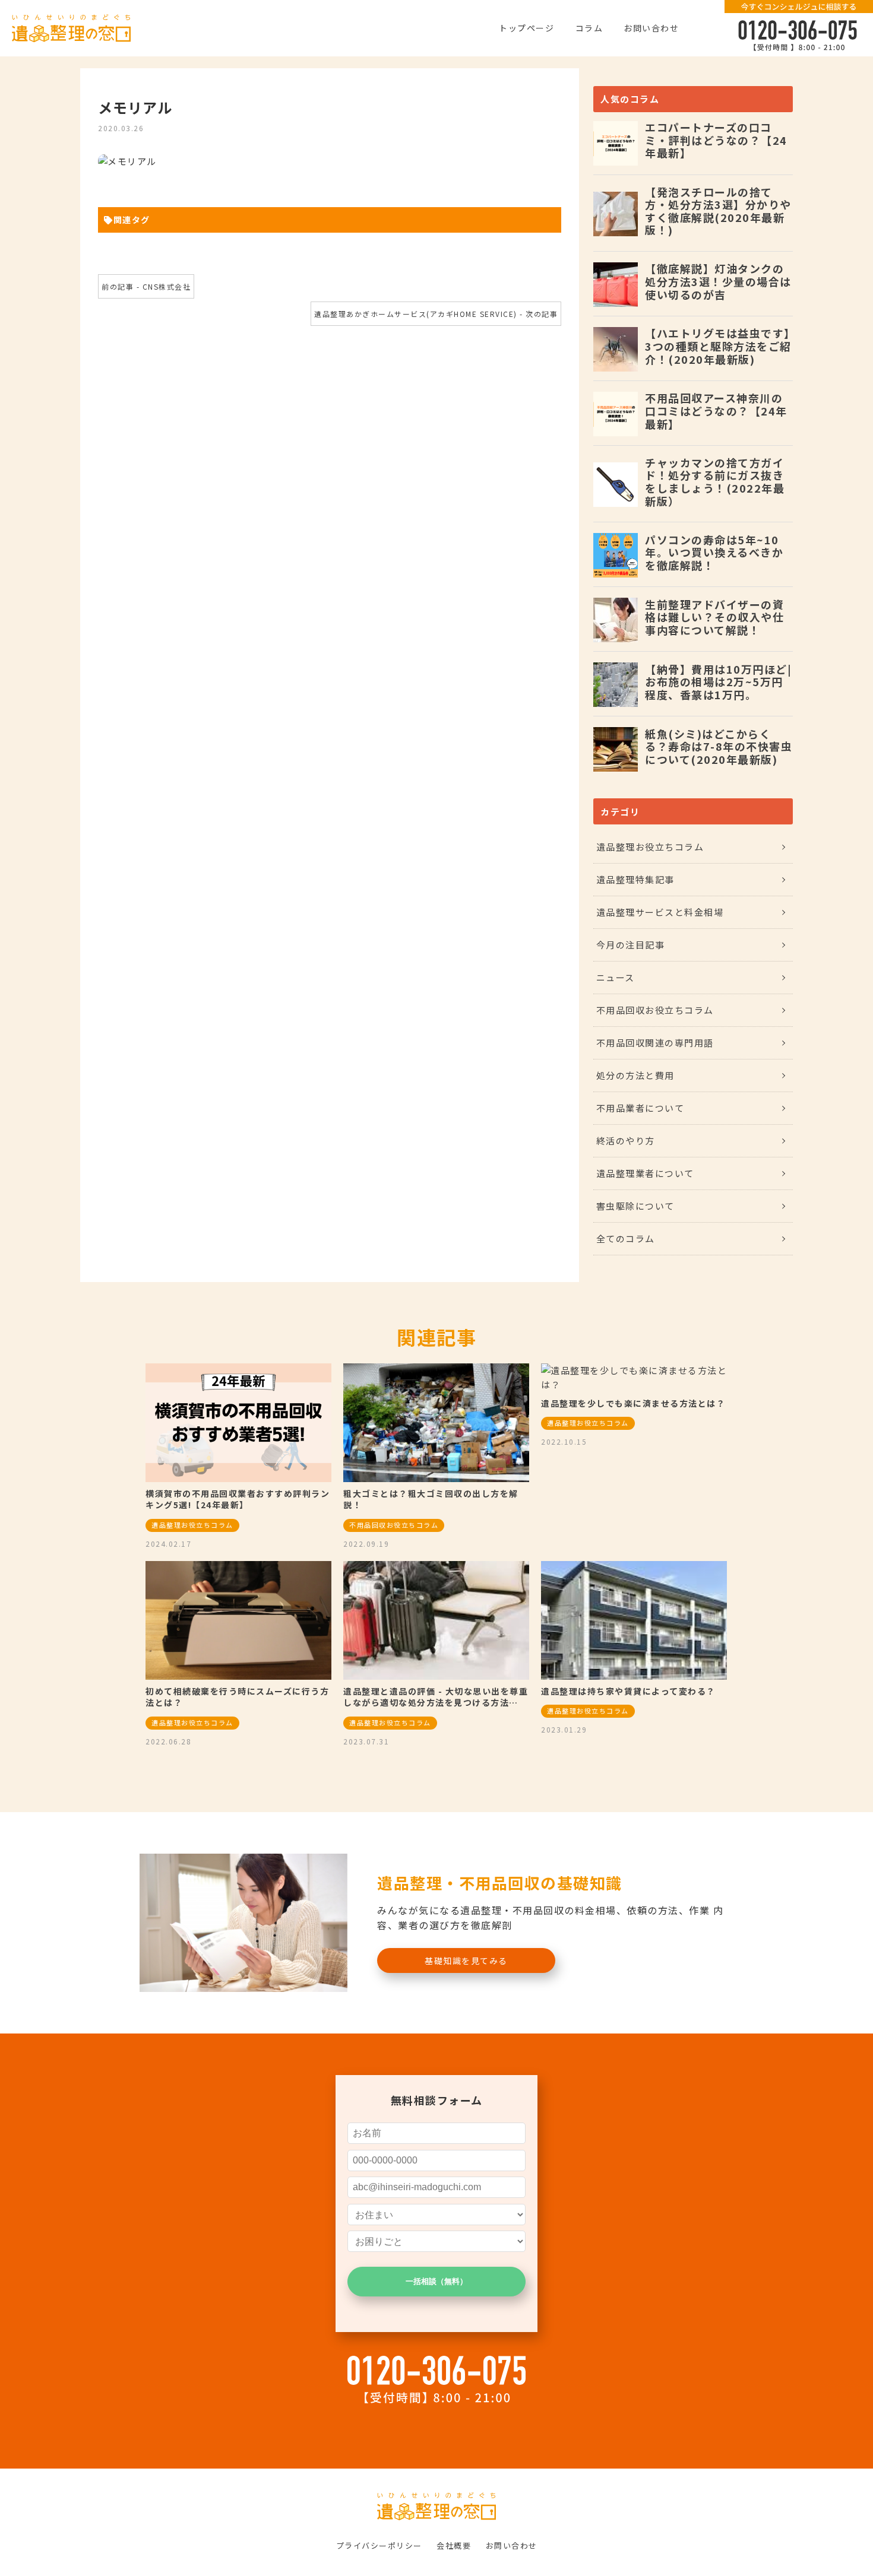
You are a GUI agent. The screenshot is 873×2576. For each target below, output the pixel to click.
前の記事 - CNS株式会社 (146, 286)
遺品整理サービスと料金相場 (660, 912)
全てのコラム (626, 1238)
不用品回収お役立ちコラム (655, 1010)
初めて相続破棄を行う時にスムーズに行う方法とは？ (237, 1697)
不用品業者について (640, 1108)
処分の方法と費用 (635, 1075)
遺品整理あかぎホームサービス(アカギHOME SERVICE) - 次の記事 (436, 314)
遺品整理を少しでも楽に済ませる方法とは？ (633, 1403)
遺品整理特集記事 (635, 879)
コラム (589, 28)
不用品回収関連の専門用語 (655, 1043)
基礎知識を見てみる (466, 1960)
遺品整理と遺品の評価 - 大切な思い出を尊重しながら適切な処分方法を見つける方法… (436, 1697)
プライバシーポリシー (379, 2545)
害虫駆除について (635, 1206)
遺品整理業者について (645, 1173)
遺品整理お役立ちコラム (650, 847)
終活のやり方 (626, 1141)
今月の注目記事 (631, 945)
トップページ (526, 28)
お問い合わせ (651, 28)
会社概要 (454, 2545)
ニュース (616, 977)
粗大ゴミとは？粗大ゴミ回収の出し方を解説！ (431, 1499)
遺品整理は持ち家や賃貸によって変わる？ (628, 1691)
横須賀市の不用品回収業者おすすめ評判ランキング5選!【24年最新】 (238, 1499)
